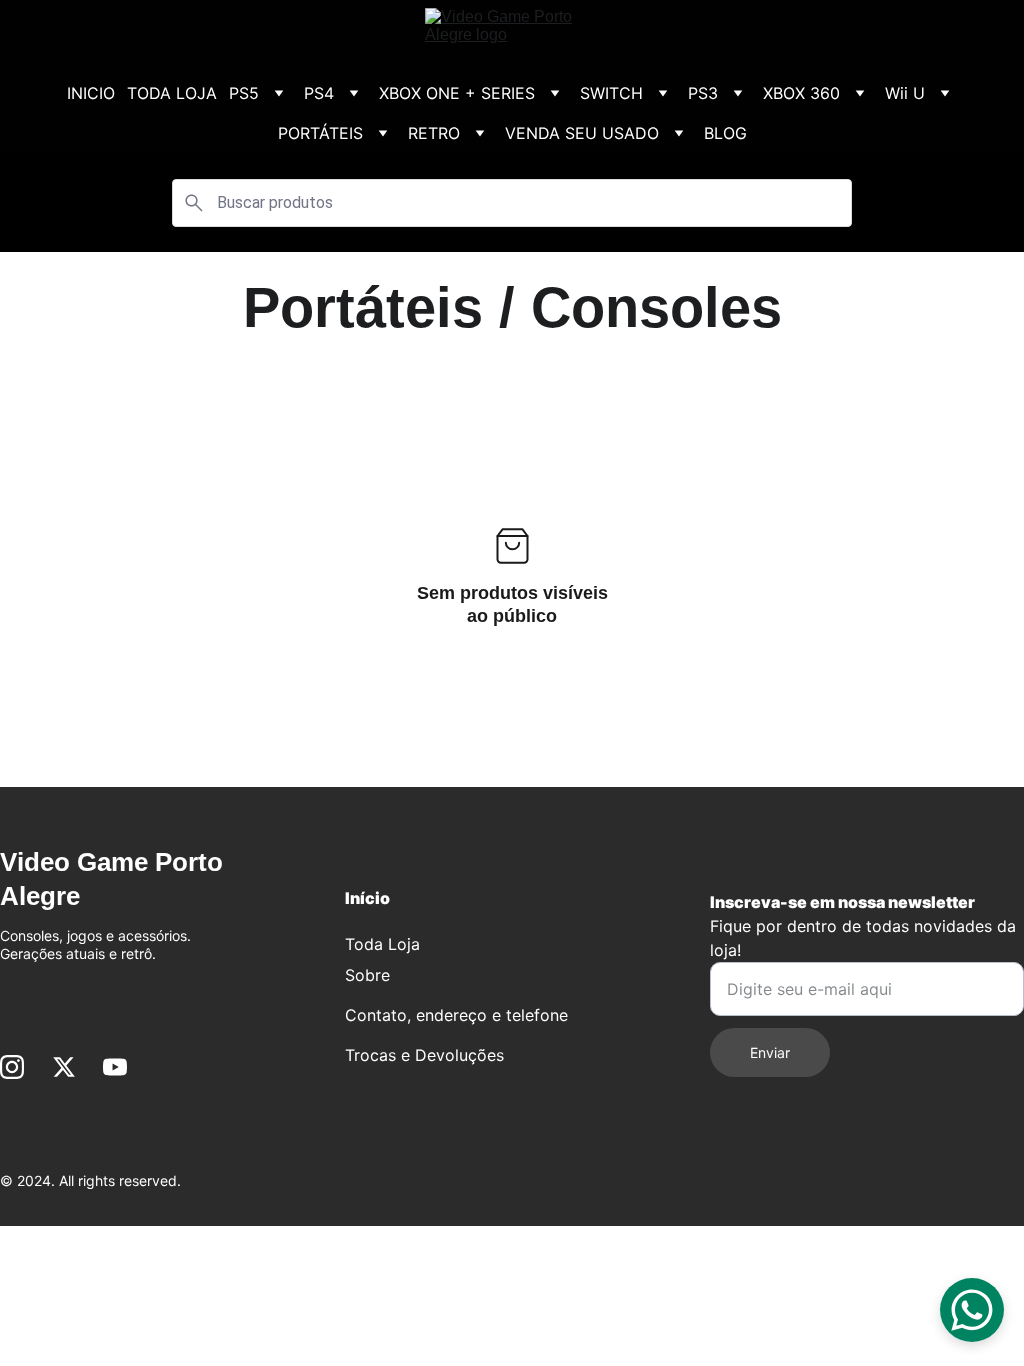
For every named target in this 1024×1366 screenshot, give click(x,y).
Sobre (367, 975)
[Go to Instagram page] (12, 1067)
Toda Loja (382, 944)
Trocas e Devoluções (424, 1055)
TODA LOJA (172, 93)
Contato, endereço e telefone (456, 1015)
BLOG (725, 133)
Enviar (770, 1052)
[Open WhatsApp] (972, 1310)
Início (367, 898)
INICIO (91, 93)
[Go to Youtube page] (115, 1067)
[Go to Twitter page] (64, 1067)
